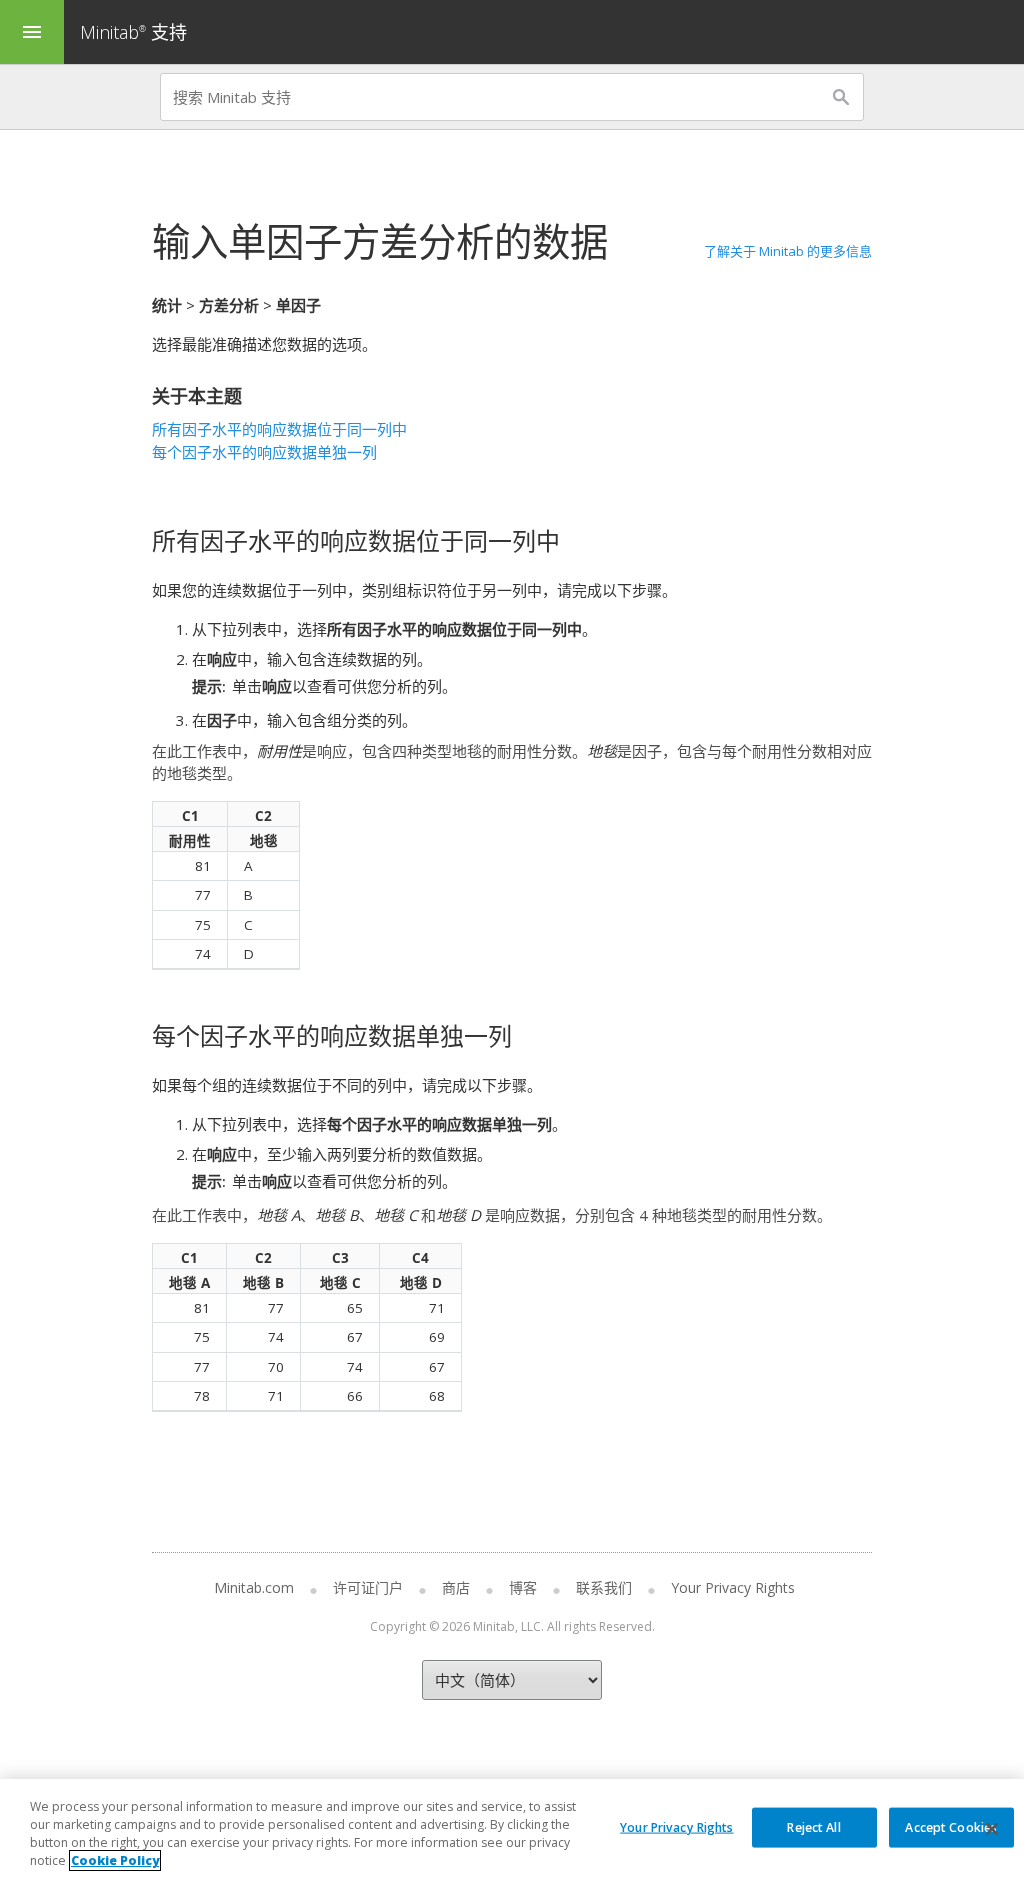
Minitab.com (254, 1587)
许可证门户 (368, 1587)
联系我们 (604, 1587)
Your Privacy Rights (676, 1826)
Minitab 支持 (133, 32)
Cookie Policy (115, 1860)
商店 (456, 1587)
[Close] (992, 1829)
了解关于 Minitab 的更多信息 (788, 251)
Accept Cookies (951, 1826)
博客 (523, 1587)
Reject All (813, 1826)
